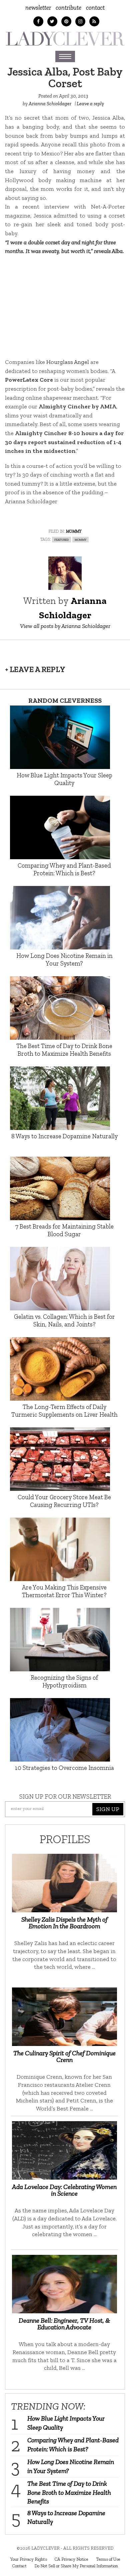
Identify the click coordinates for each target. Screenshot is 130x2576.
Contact (95, 8)
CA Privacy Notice (71, 2559)
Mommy (74, 531)
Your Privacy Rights (28, 2559)
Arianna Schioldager (50, 104)
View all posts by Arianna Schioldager (65, 626)
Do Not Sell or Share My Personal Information (76, 2566)
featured (61, 539)
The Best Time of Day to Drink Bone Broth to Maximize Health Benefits (69, 2492)
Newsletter (38, 8)
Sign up (108, 1809)
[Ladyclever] (65, 39)
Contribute (68, 8)
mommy (80, 539)
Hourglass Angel (68, 362)
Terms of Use (108, 2559)
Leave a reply (90, 104)
